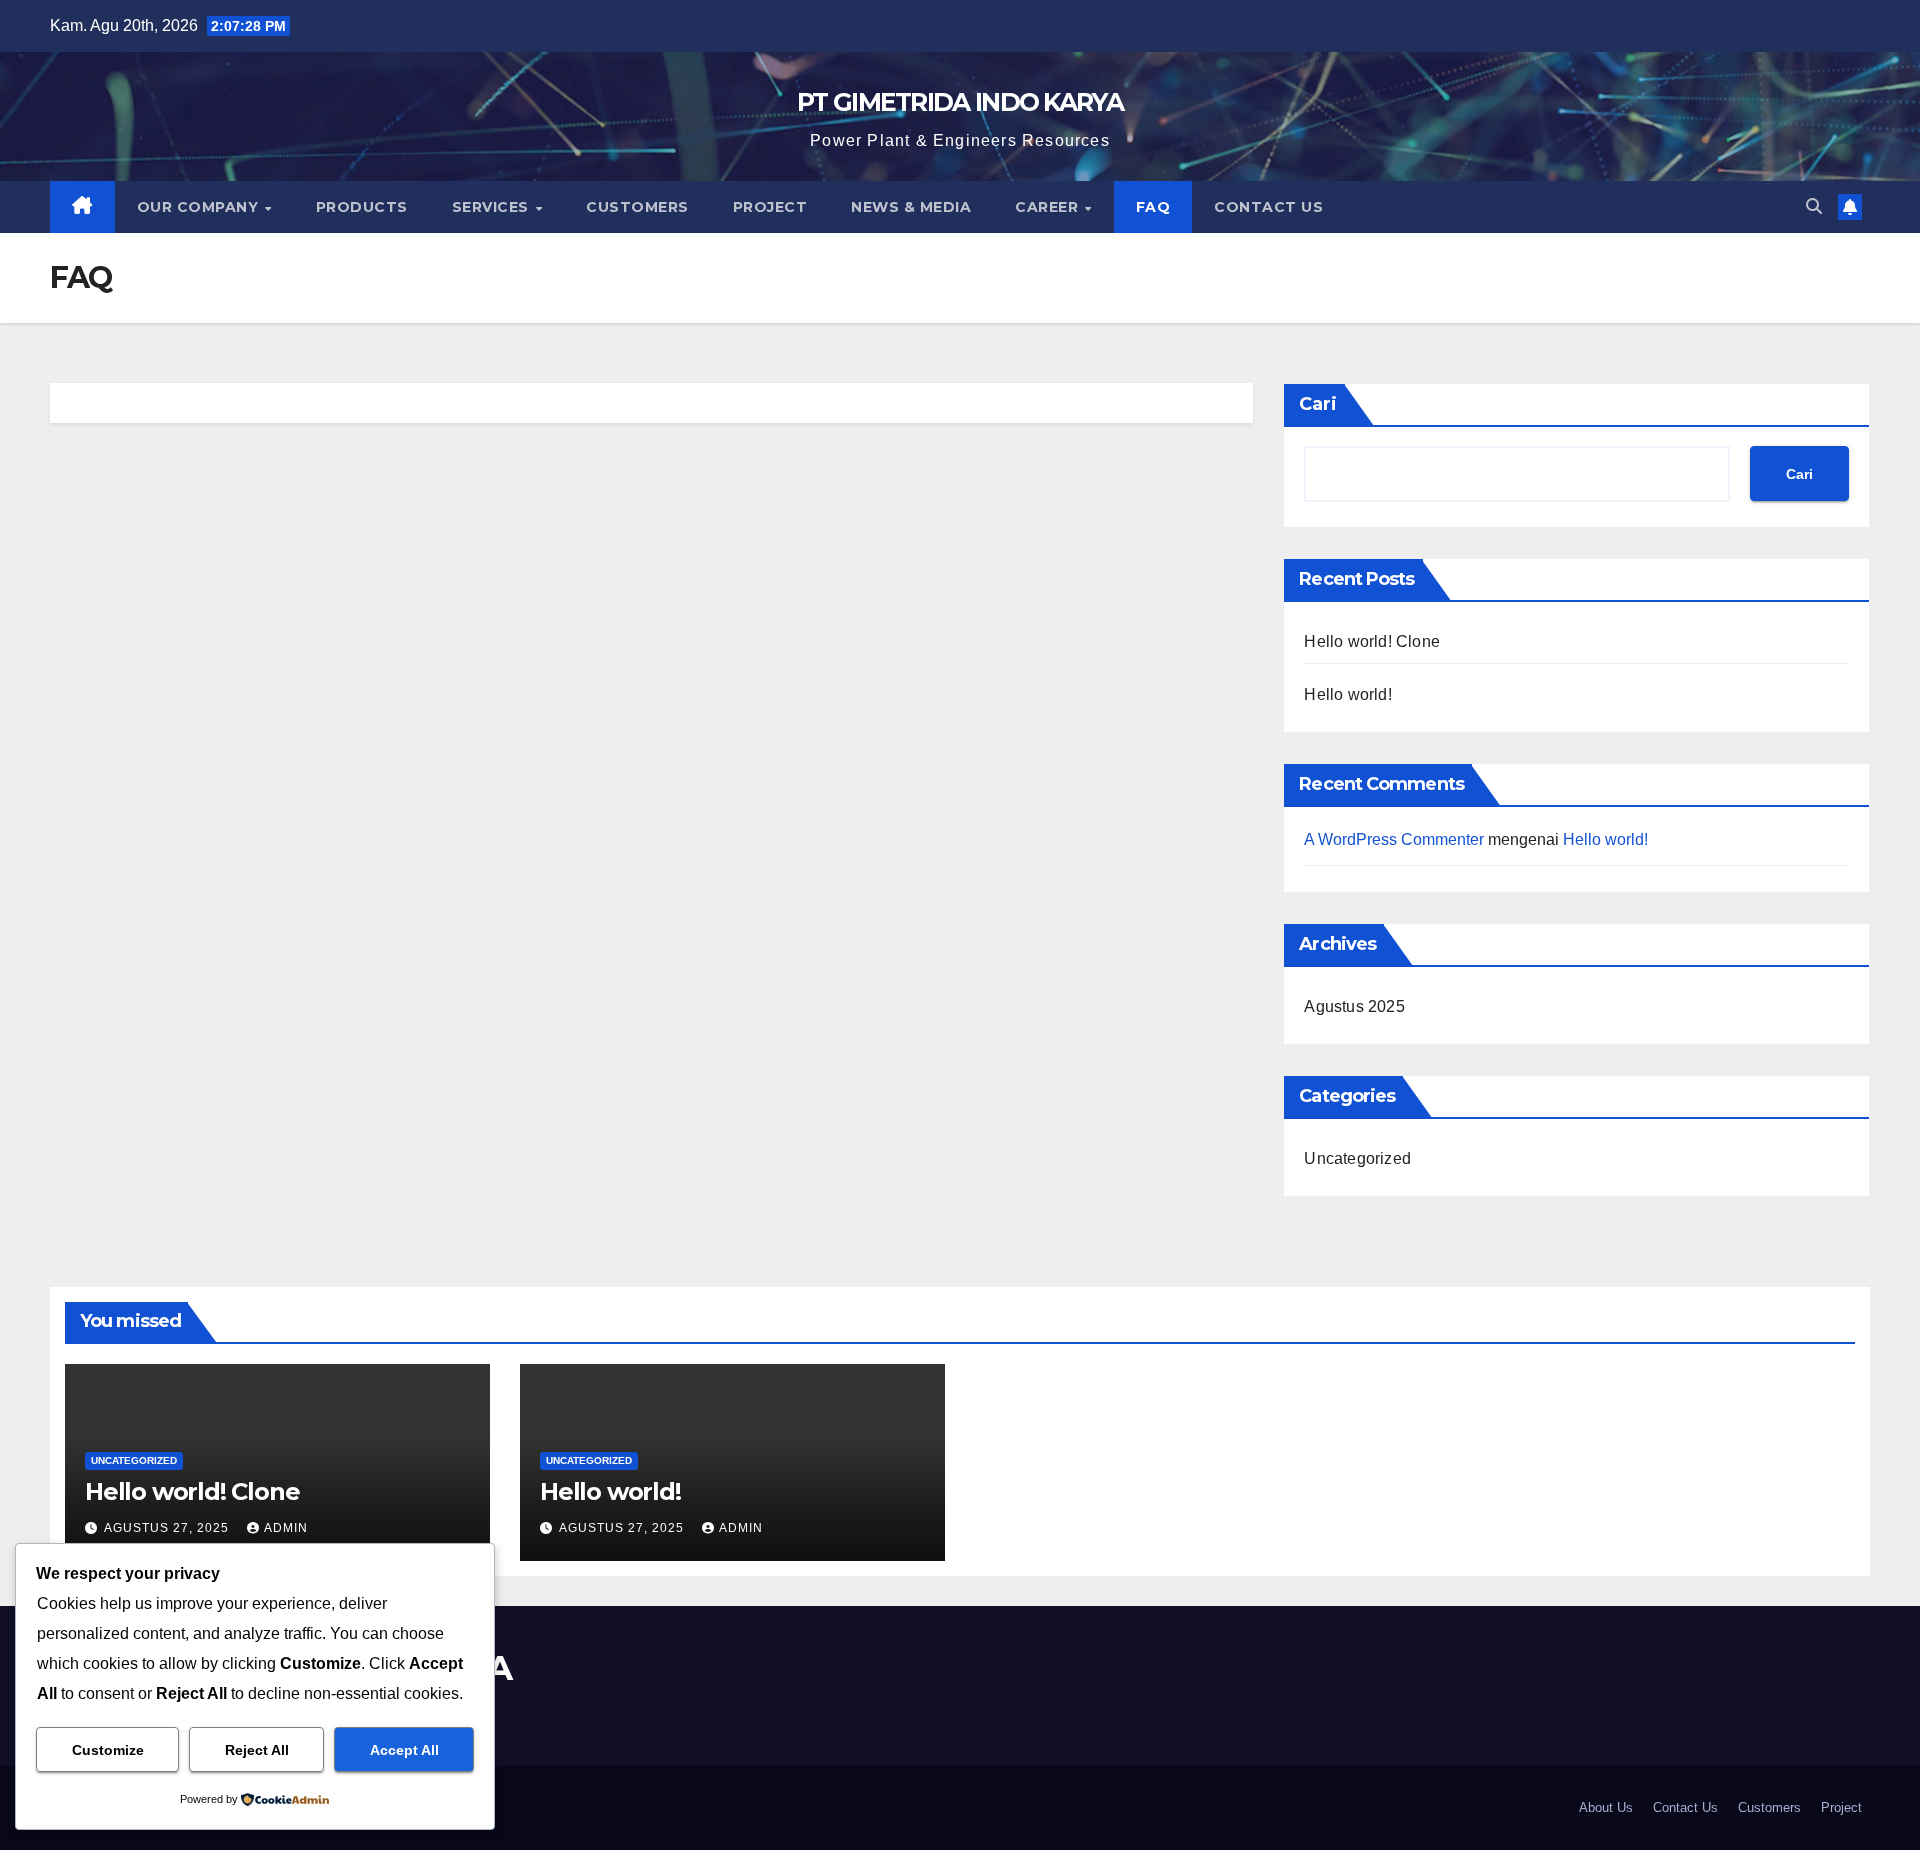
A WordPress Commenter (1394, 839)
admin (286, 1528)
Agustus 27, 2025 (168, 1528)
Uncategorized (1357, 1158)
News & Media (911, 207)
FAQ (1153, 207)
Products (362, 207)
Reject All (257, 1750)
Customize (108, 1750)
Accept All (404, 1750)
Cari (1318, 404)
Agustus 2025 (1354, 1006)
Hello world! (1347, 694)
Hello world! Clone (1372, 641)
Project (770, 207)
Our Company (200, 207)
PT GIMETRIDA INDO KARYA (960, 102)
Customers (637, 207)
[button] (1814, 206)
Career (1049, 207)
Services (493, 207)
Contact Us (1268, 207)
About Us (1606, 1807)
